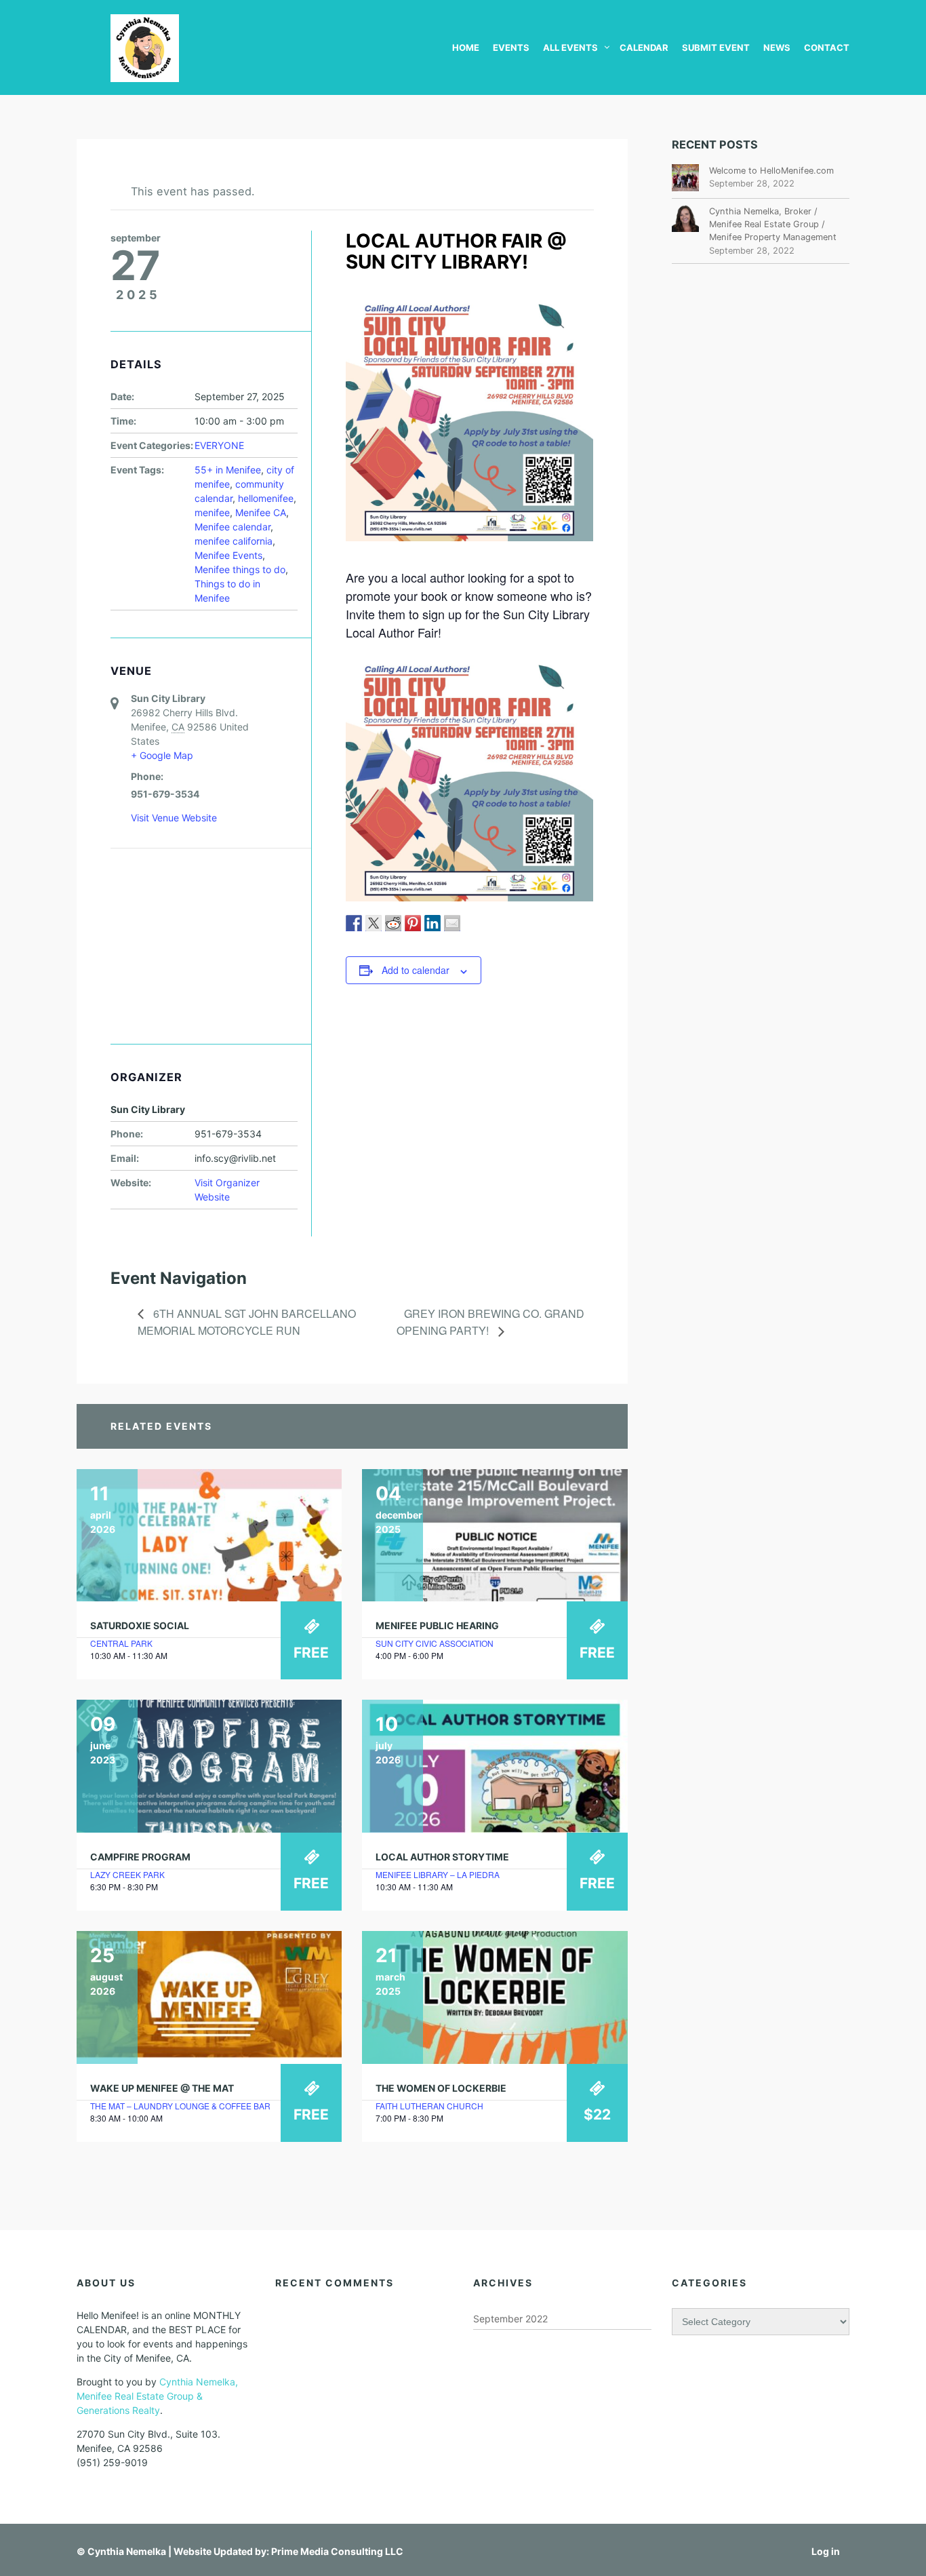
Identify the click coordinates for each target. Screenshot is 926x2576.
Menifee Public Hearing (437, 1625)
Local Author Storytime (442, 1857)
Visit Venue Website (174, 818)
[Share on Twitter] (374, 923)
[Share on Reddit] (393, 923)
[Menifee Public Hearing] (495, 1536)
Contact (827, 47)
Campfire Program (140, 1857)
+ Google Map (162, 755)
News (777, 47)
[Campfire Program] (209, 1766)
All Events (570, 47)
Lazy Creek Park (127, 1874)
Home (466, 47)
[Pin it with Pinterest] (413, 923)
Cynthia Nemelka (127, 2551)
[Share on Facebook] (354, 923)
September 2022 (510, 2319)
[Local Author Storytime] (495, 1766)
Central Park (121, 1643)
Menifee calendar (233, 527)
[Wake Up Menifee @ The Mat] (209, 1997)
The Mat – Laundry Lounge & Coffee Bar (180, 2106)
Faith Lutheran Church (429, 2106)
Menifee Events (228, 555)
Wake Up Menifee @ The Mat (162, 2088)
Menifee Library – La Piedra (438, 1874)
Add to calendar (416, 970)
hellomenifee (266, 498)
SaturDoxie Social (140, 1625)
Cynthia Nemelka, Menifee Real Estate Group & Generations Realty (157, 2396)
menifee (212, 512)
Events (511, 47)
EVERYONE (219, 445)
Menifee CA (261, 512)
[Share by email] (452, 923)
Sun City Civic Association (435, 1643)
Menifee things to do (240, 569)
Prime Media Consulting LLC (337, 2551)
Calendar (644, 47)
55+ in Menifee (228, 470)
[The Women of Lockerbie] (495, 1997)
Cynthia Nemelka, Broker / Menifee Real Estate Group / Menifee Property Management (773, 224)
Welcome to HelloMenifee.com (771, 171)
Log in (826, 2551)
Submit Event (716, 47)
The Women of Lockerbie (441, 2088)
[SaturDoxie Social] (209, 1536)
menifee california (234, 541)
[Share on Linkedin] (432, 923)
